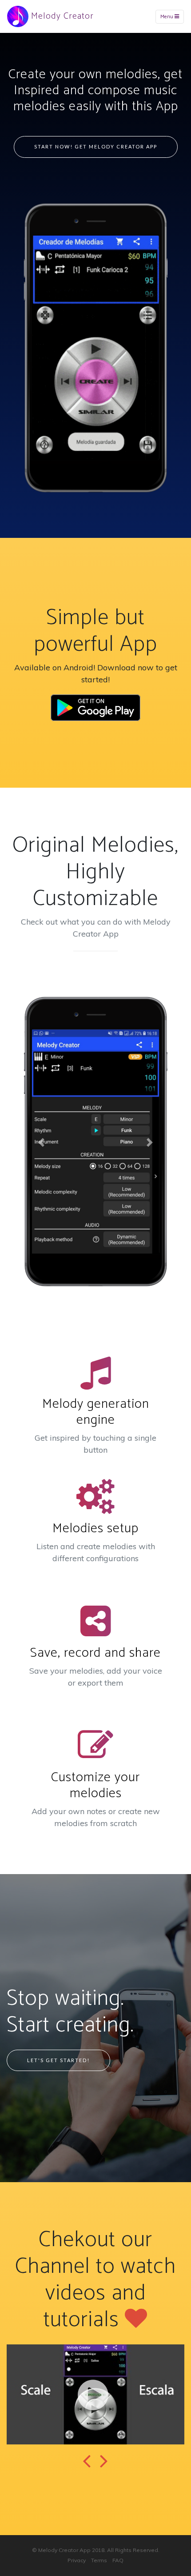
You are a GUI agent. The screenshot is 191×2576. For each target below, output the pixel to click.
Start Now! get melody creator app (96, 146)
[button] (42, 1142)
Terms (99, 2560)
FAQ (118, 2560)
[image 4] (95, 2394)
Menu (167, 17)
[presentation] (87, 2462)
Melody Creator (61, 16)
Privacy (77, 2560)
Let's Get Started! (58, 2060)
